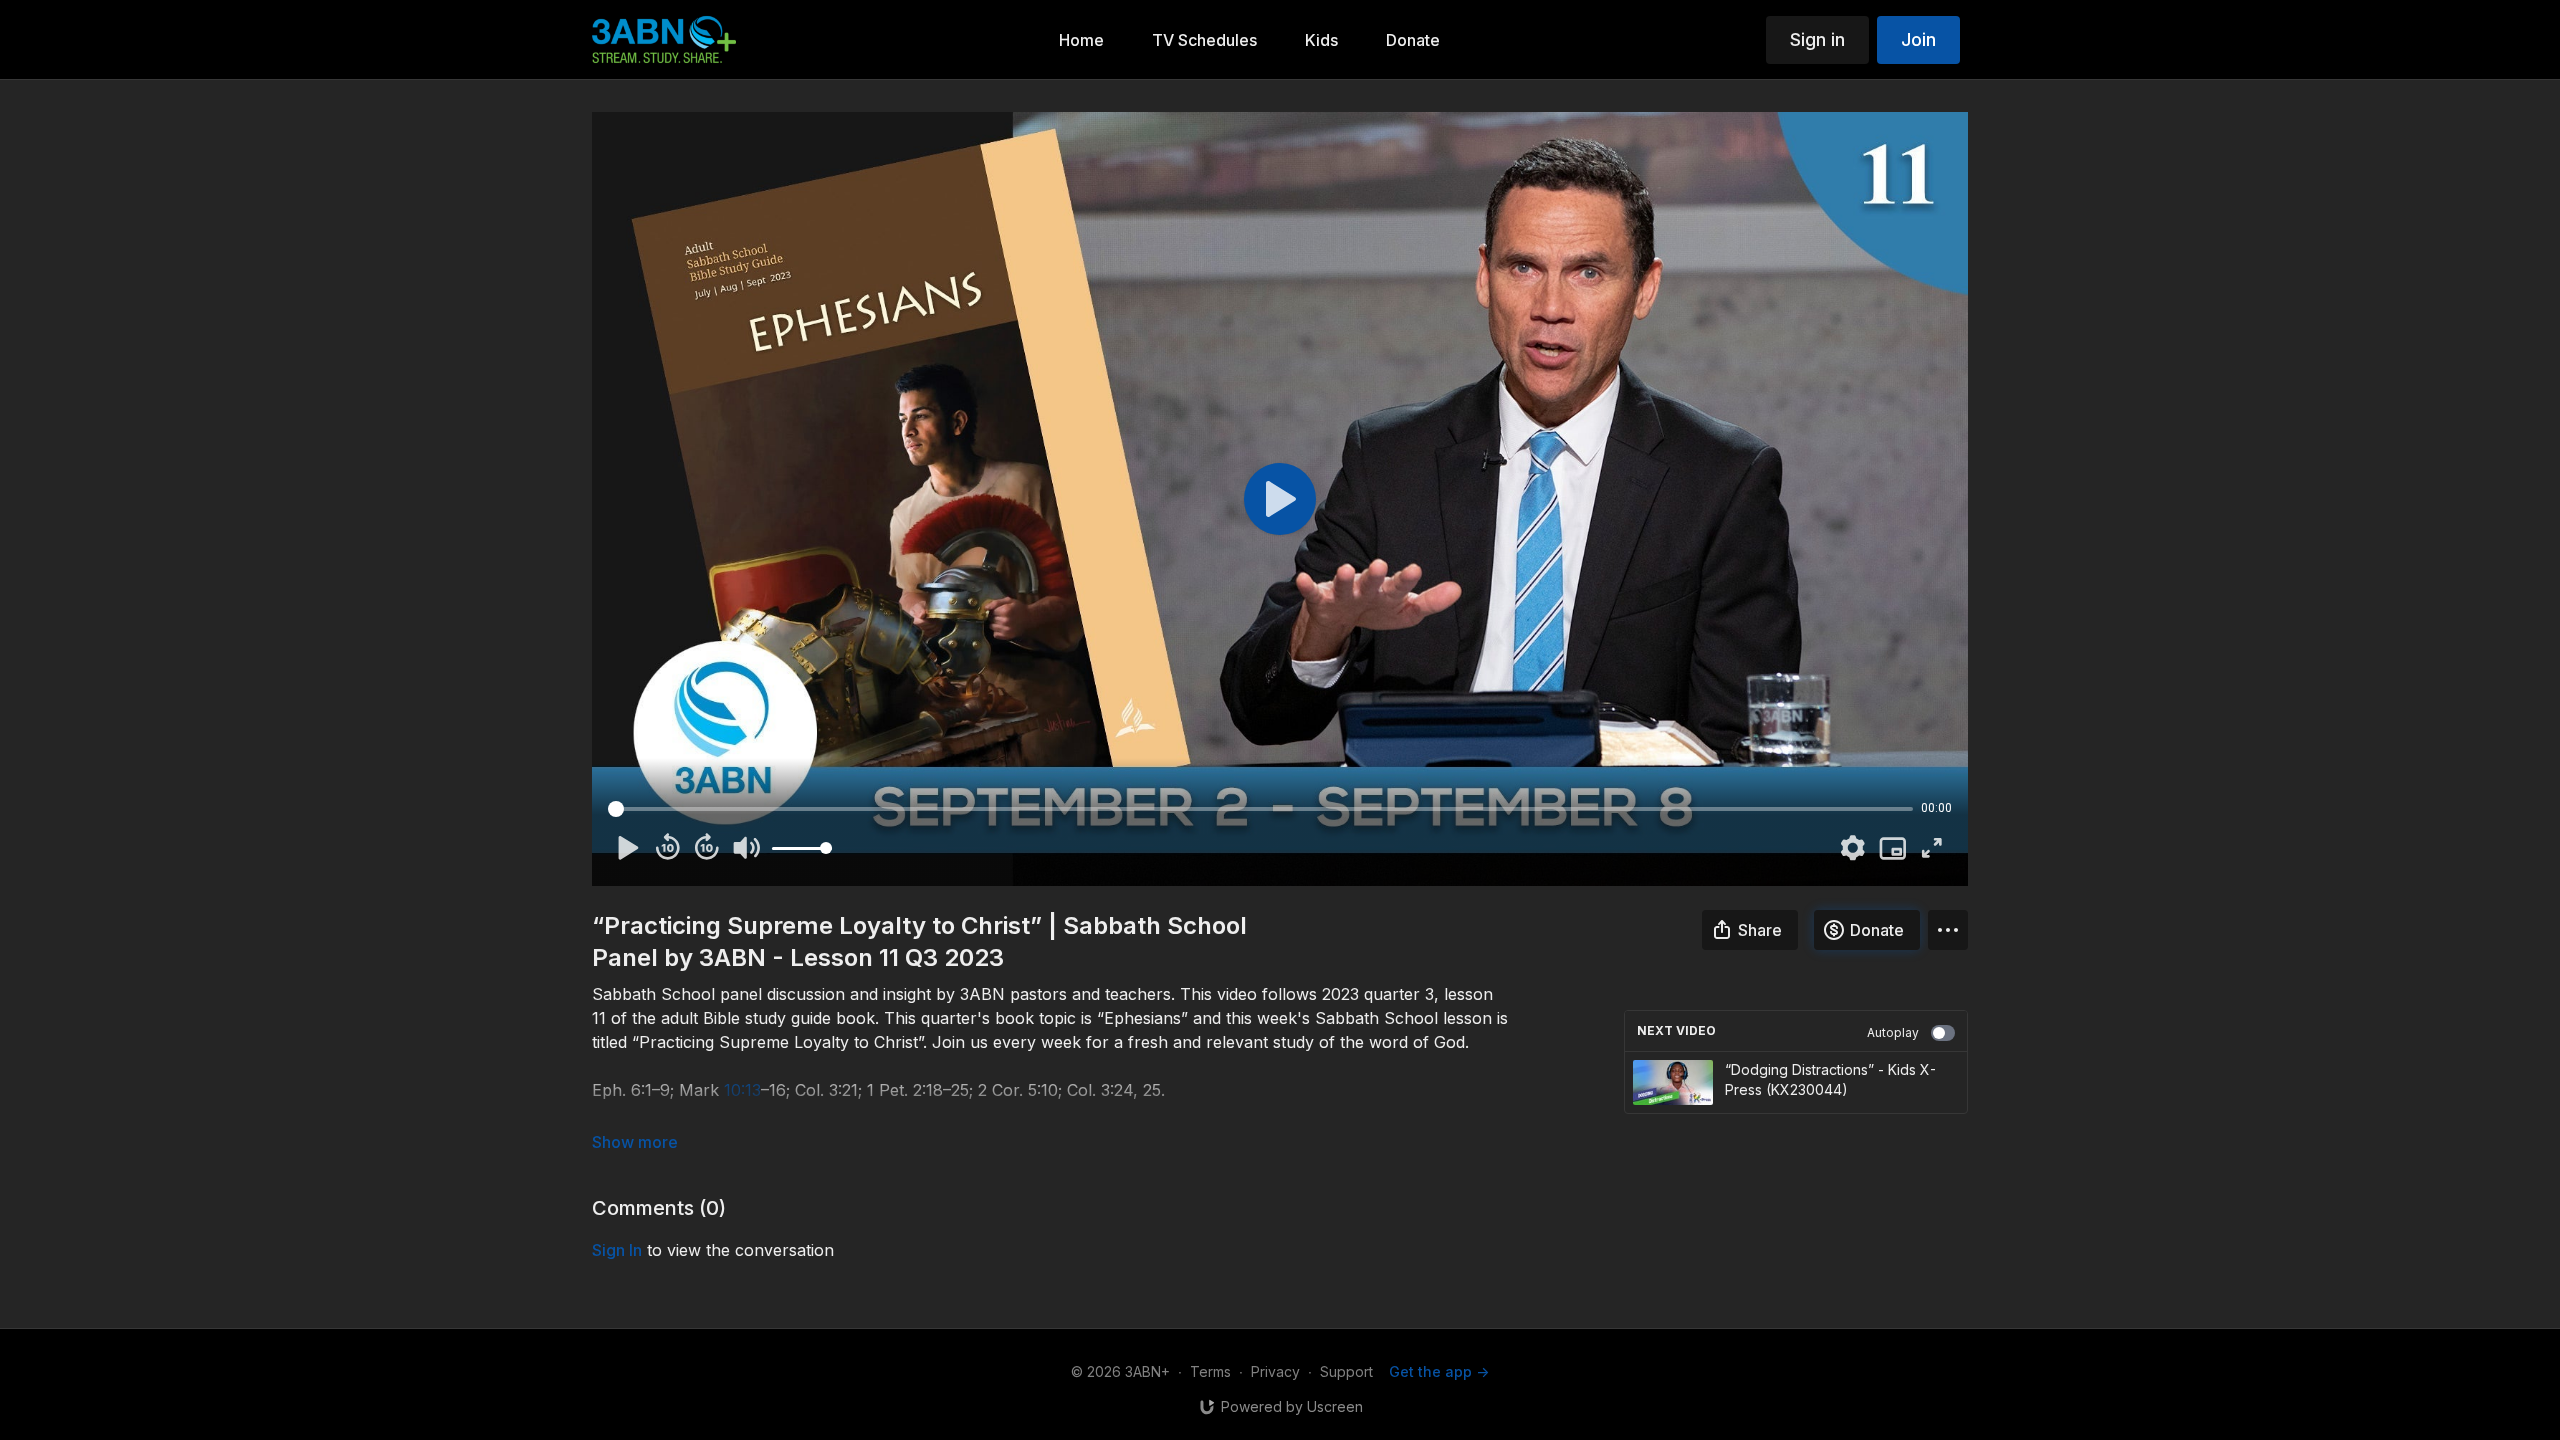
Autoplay (1893, 1032)
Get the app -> (1439, 1371)
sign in (617, 1250)
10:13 (742, 1090)
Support (1346, 1371)
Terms (1210, 1371)
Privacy (1275, 1371)
